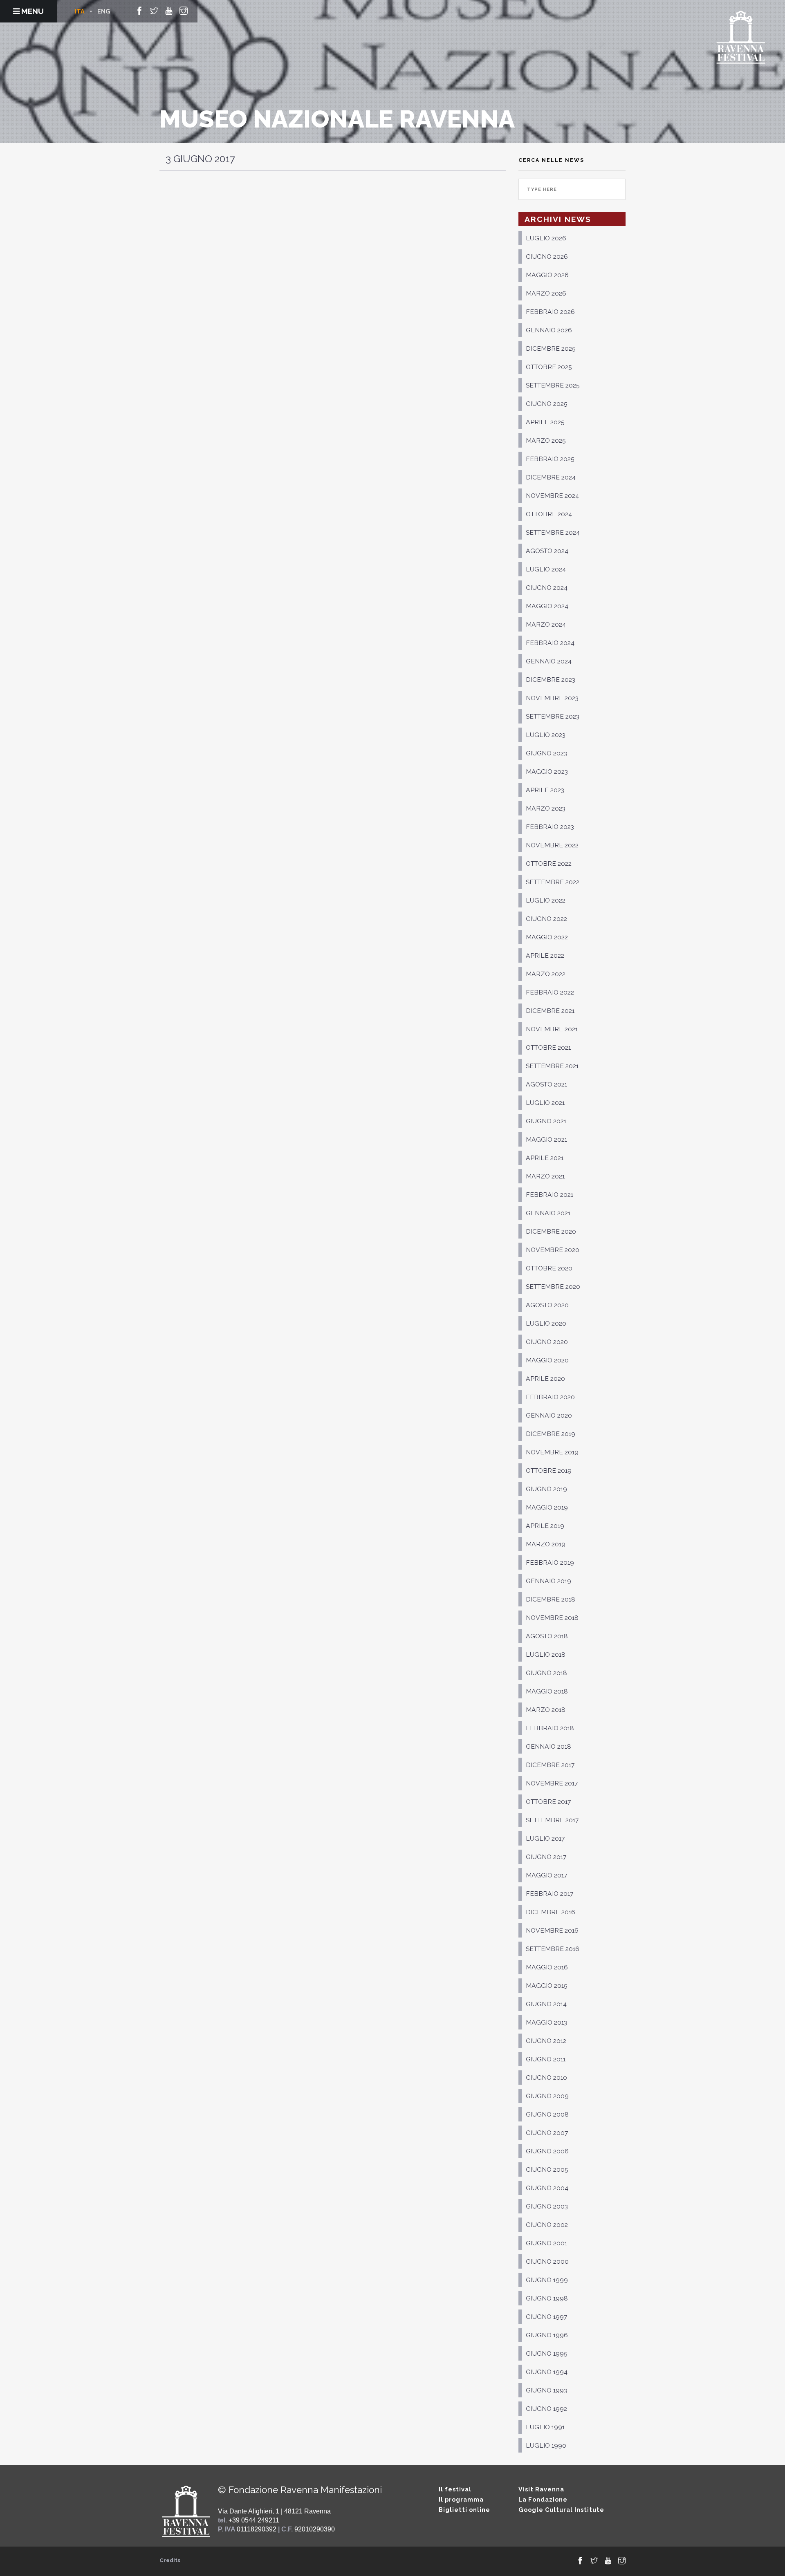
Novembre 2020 (553, 1250)
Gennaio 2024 (549, 661)
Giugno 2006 (547, 2151)
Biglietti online (464, 2510)
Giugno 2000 (547, 2261)
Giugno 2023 (546, 753)
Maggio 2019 (547, 1507)
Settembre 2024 (553, 532)
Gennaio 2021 (548, 1213)
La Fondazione (543, 2499)
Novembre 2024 (552, 496)
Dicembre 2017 (550, 1765)
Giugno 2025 (547, 404)
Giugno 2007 (547, 2133)
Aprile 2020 (545, 1379)
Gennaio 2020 (549, 1415)
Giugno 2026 (547, 256)
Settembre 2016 (553, 1949)
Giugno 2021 (546, 1121)
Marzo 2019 (546, 1544)
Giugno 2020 (547, 1342)
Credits (170, 2560)
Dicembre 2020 (551, 1231)
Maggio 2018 (547, 1691)
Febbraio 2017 (549, 1894)
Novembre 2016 (552, 1930)
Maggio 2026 (547, 275)
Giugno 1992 (546, 2409)
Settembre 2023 (553, 716)
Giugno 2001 (546, 2243)
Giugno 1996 (547, 2335)
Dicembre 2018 (551, 1599)
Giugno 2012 (546, 2041)
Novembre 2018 (552, 1618)
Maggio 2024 (547, 606)
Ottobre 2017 (548, 1802)
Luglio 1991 (545, 2427)
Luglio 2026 (546, 238)
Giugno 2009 (547, 2096)
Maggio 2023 (547, 772)
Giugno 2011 (546, 2059)
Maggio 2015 (547, 1986)
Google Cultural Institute (561, 2510)
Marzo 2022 (546, 974)
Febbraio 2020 (550, 1397)
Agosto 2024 (547, 551)
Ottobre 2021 (548, 1047)
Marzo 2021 (545, 1176)
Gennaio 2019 (548, 1581)
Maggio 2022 (547, 937)
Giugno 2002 (547, 2225)
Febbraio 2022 (550, 992)
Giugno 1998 (547, 2298)
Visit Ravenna (541, 2489)
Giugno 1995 (547, 2353)
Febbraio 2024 (550, 643)
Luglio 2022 (546, 900)
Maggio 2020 (547, 1360)
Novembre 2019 (552, 1452)
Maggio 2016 (547, 1967)
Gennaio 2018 (548, 1746)
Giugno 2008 (547, 2114)
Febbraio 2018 (550, 1728)
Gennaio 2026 (549, 330)
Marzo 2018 (546, 1710)
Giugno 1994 (547, 2372)
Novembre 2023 (552, 698)
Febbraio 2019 (550, 1562)
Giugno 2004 (547, 2188)
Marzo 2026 (546, 293)
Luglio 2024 (546, 569)
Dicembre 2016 (551, 1912)
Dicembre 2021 (550, 1011)
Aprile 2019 (545, 1526)
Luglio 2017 (545, 1838)
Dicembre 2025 (551, 348)
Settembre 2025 (553, 385)
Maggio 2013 (546, 2022)
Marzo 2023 (546, 808)
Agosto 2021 (546, 1084)
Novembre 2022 (552, 845)
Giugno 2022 (546, 919)
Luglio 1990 (546, 2445)
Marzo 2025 (546, 440)
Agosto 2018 (547, 1636)
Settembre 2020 (553, 1287)
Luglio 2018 (546, 1654)
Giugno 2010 (546, 2078)
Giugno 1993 (546, 2390)
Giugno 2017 (546, 1857)
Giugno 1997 (546, 2317)
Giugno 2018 (546, 1673)
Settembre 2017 (552, 1820)
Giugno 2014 (546, 2004)
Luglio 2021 (545, 1103)
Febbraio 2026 (550, 312)
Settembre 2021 (552, 1066)
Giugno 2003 (547, 2206)
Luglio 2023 (546, 735)
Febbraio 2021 (549, 1195)
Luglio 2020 (546, 1323)
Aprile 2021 (545, 1158)
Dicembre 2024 (551, 477)
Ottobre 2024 (549, 514)
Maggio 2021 (546, 1139)
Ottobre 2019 (549, 1471)
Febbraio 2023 (550, 827)
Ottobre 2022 (549, 864)
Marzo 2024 (546, 624)
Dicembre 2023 (551, 680)
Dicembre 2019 (551, 1434)
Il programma (461, 2499)
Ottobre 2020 (549, 1268)
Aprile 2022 (545, 955)
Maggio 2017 (546, 1875)
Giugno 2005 (547, 2169)
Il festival (455, 2489)
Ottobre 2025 (549, 367)
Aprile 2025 (545, 422)
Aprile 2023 (545, 790)
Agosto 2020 (547, 1305)
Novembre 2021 (552, 1029)
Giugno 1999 (547, 2280)
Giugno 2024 (547, 588)
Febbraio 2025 (550, 459)
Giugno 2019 (546, 1489)
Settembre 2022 (553, 882)
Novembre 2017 (552, 1783)
